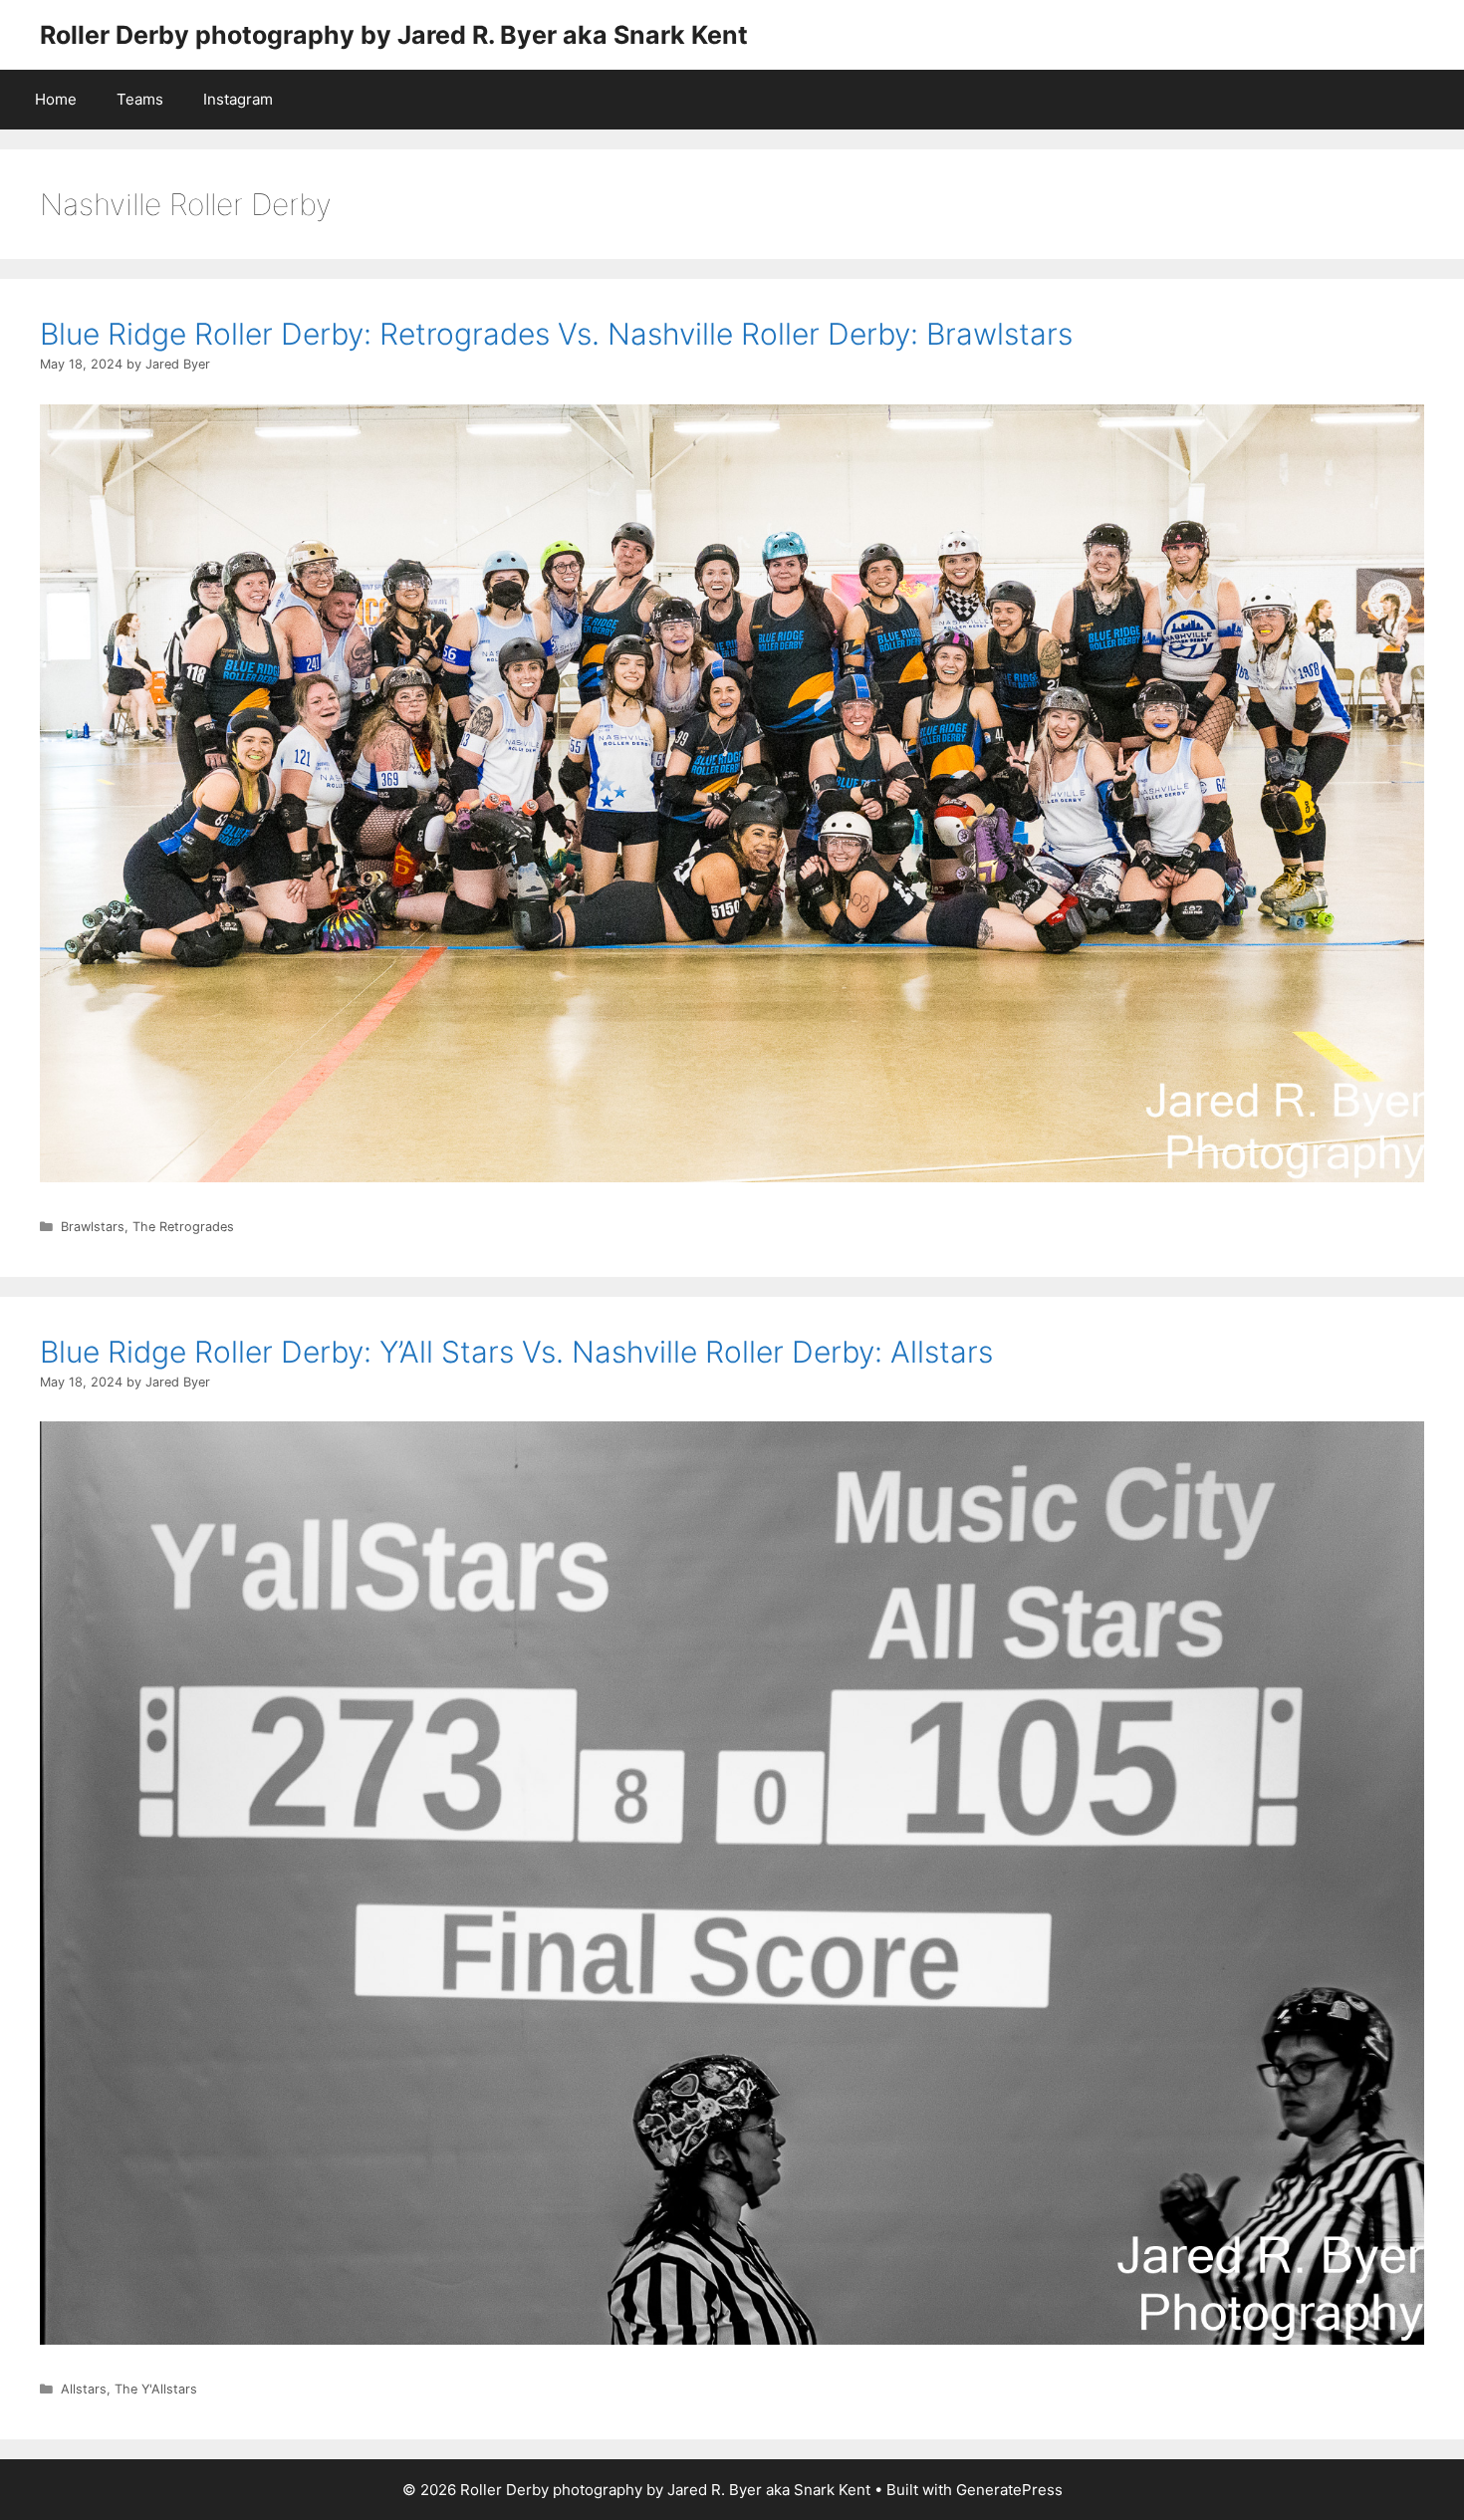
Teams (140, 99)
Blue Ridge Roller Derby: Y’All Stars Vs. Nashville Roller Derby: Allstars (516, 1352)
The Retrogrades (183, 1227)
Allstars (84, 2389)
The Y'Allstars (156, 2389)
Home (56, 99)
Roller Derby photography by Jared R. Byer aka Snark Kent (394, 35)
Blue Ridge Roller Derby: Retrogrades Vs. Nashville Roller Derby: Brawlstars (556, 334)
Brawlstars (93, 1227)
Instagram (238, 99)
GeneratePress (1009, 2490)
